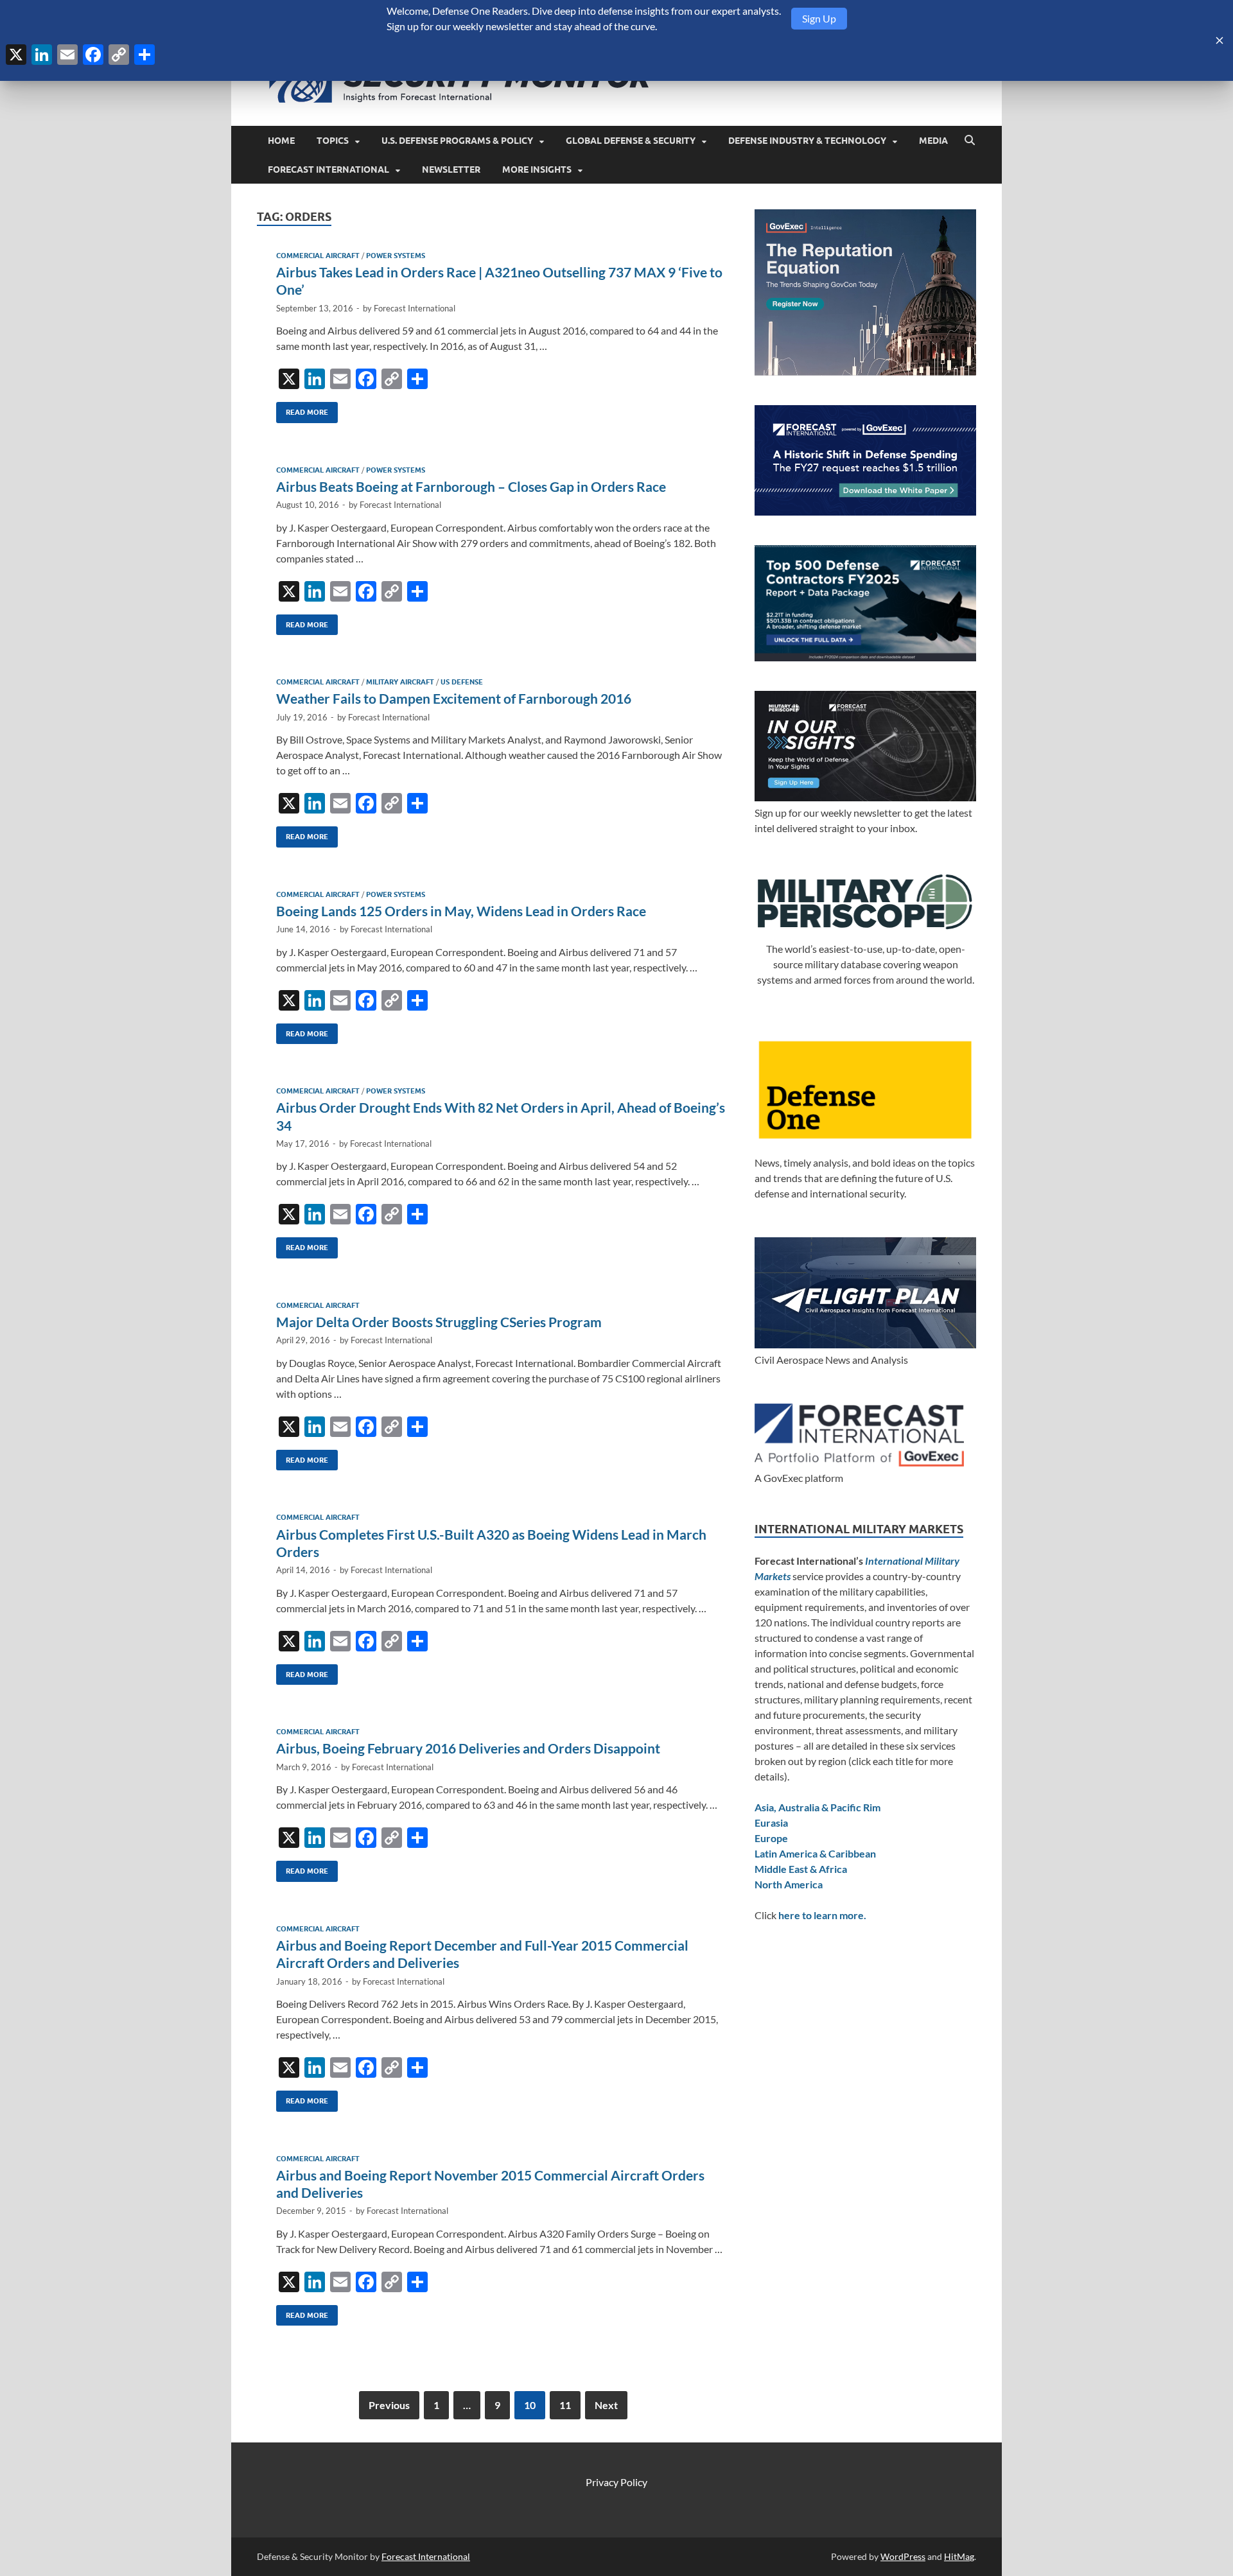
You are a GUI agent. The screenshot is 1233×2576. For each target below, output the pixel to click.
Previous (389, 2405)
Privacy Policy (616, 2482)
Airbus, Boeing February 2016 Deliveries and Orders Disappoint (468, 1748)
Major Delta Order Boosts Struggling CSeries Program (439, 1322)
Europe (771, 1838)
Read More (302, 409)
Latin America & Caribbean (815, 1853)
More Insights (537, 170)
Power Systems (396, 256)
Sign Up (819, 18)
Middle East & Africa (801, 1869)
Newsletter (451, 170)
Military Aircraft (400, 682)
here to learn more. (822, 1915)
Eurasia (771, 1823)
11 (565, 2405)
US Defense (462, 682)
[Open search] (970, 141)
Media (933, 141)
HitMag (959, 2556)
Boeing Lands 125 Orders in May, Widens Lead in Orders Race (461, 911)
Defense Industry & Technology (807, 141)
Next (606, 2405)
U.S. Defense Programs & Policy (457, 141)
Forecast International (328, 170)
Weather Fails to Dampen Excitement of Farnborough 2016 (454, 698)
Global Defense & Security (631, 141)
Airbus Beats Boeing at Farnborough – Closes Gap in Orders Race (471, 486)
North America (789, 1884)
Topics (333, 141)
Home (281, 141)
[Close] (1220, 40)
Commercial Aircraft (318, 256)
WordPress (903, 2556)
